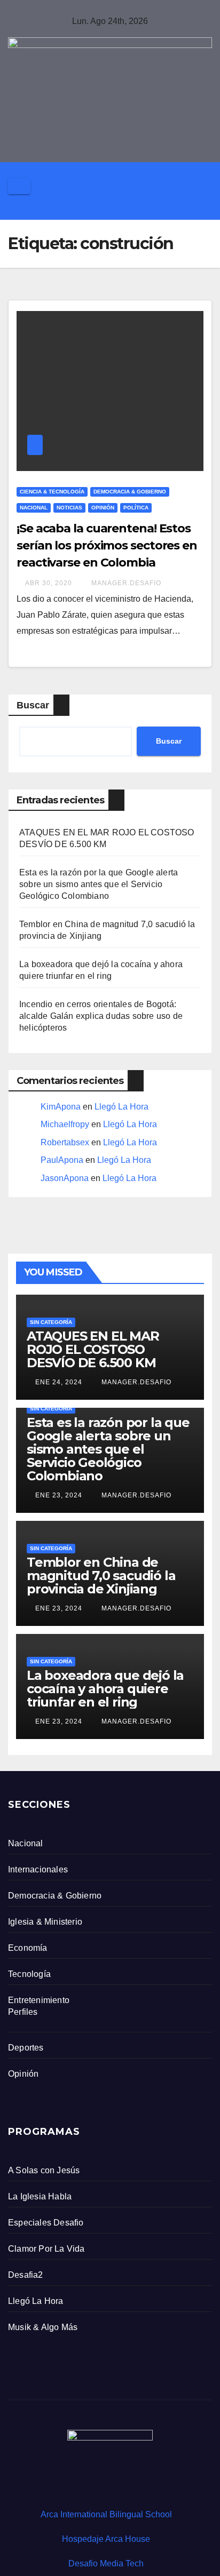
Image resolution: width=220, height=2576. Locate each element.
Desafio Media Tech (106, 2563)
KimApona (61, 1107)
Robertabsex (65, 1142)
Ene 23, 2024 (59, 1495)
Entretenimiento (39, 2000)
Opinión (103, 508)
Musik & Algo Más (43, 2327)
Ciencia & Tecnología (52, 492)
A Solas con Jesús (44, 2170)
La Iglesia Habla (40, 2196)
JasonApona (65, 1178)
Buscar (33, 705)
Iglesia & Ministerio (45, 1922)
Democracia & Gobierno (130, 492)
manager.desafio (125, 583)
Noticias (69, 508)
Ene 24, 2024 (59, 1382)
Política (136, 508)
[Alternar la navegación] (19, 186)
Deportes (26, 2048)
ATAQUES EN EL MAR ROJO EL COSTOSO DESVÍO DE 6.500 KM (93, 1349)
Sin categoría (51, 1322)
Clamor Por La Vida (46, 2249)
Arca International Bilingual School (106, 2514)
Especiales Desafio (46, 2223)
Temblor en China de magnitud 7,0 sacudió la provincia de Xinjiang (101, 1576)
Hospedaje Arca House (106, 2539)
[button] (217, 207)
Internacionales (38, 1869)
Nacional (34, 508)
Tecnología (29, 1974)
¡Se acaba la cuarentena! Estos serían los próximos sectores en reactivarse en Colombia (107, 545)
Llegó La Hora (121, 1107)
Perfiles (23, 2012)
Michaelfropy (65, 1124)
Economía (28, 1948)
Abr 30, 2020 (49, 583)
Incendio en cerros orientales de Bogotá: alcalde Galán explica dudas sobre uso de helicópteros (101, 1016)
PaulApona (62, 1160)
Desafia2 (26, 2275)
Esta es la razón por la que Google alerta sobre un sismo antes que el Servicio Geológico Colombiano (99, 884)
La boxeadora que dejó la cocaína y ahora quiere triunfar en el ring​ (105, 1689)
